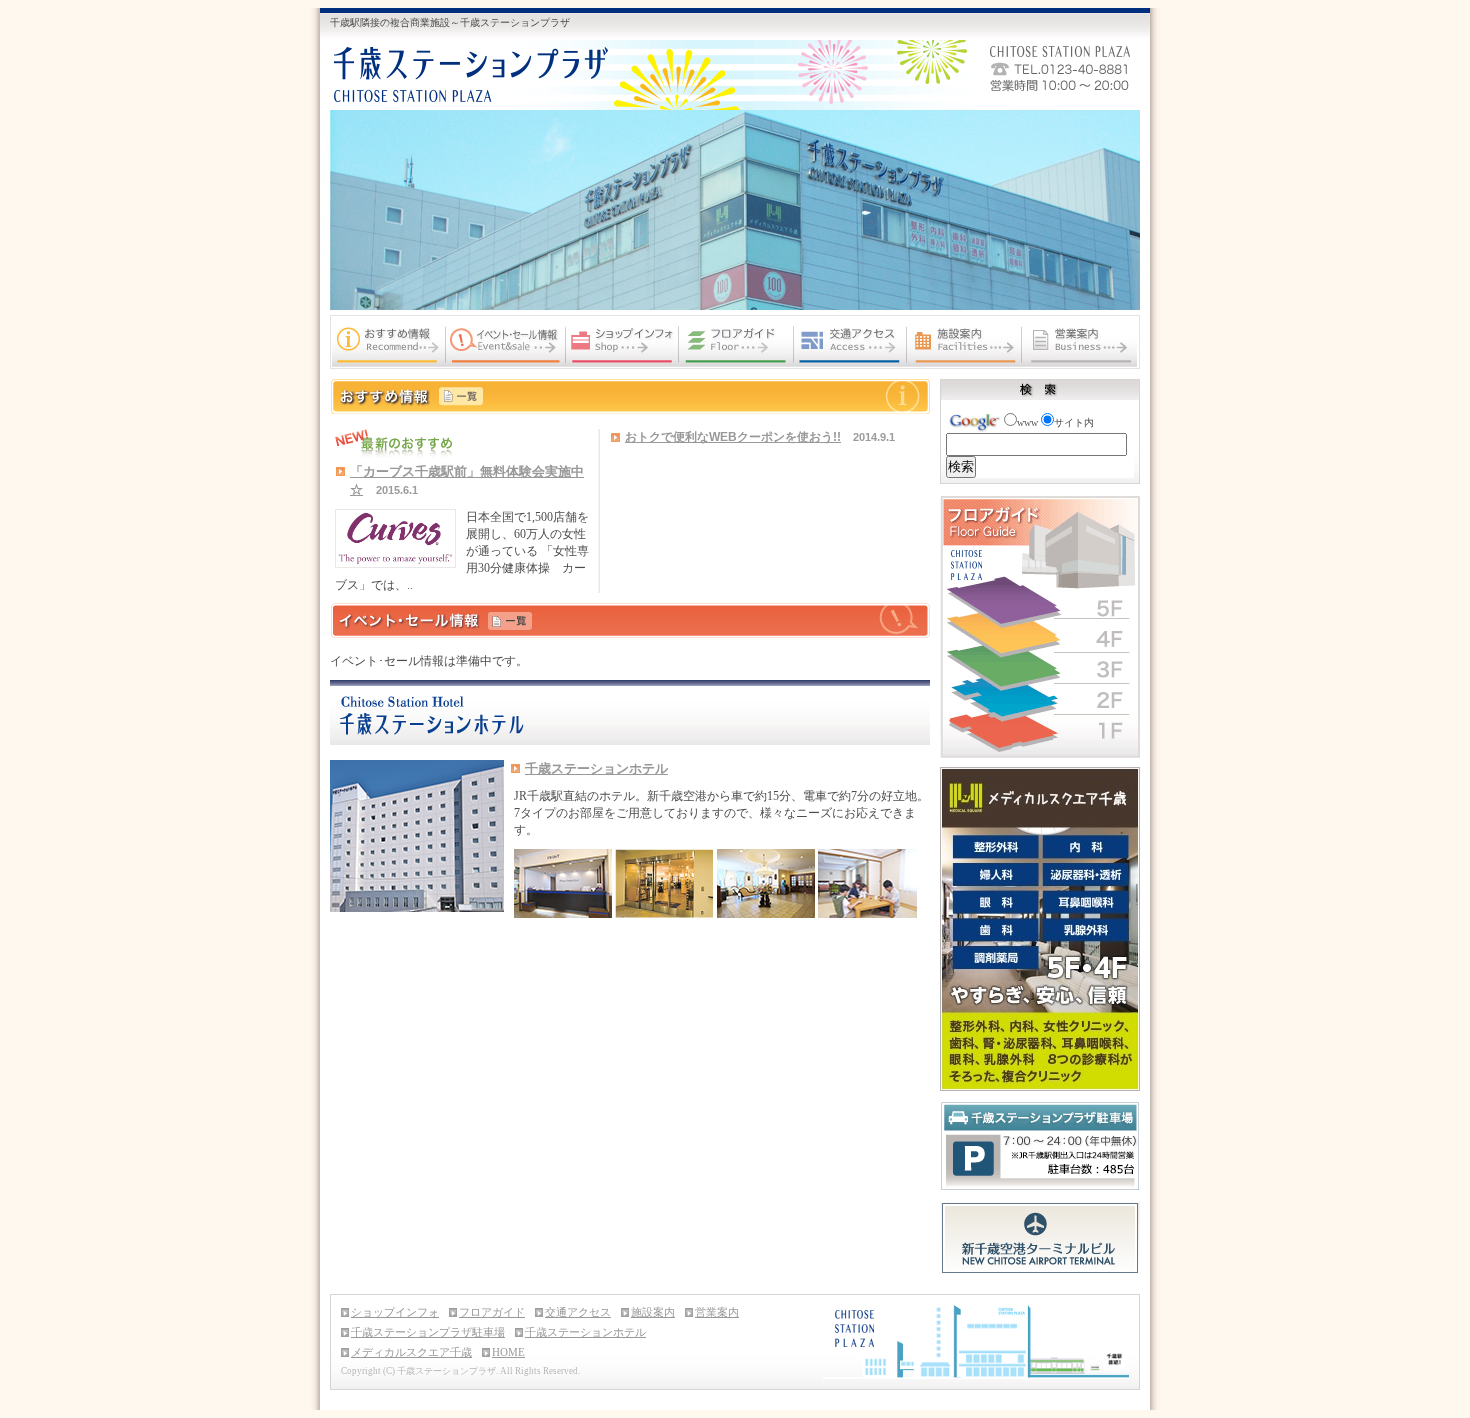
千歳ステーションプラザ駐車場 (428, 1332)
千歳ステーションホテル (596, 768)
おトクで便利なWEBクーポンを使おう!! (733, 437)
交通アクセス (578, 1312)
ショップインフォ (395, 1312)
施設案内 (653, 1312)
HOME (508, 1352)
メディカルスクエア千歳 (411, 1352)
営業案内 (717, 1312)
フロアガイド (492, 1312)
